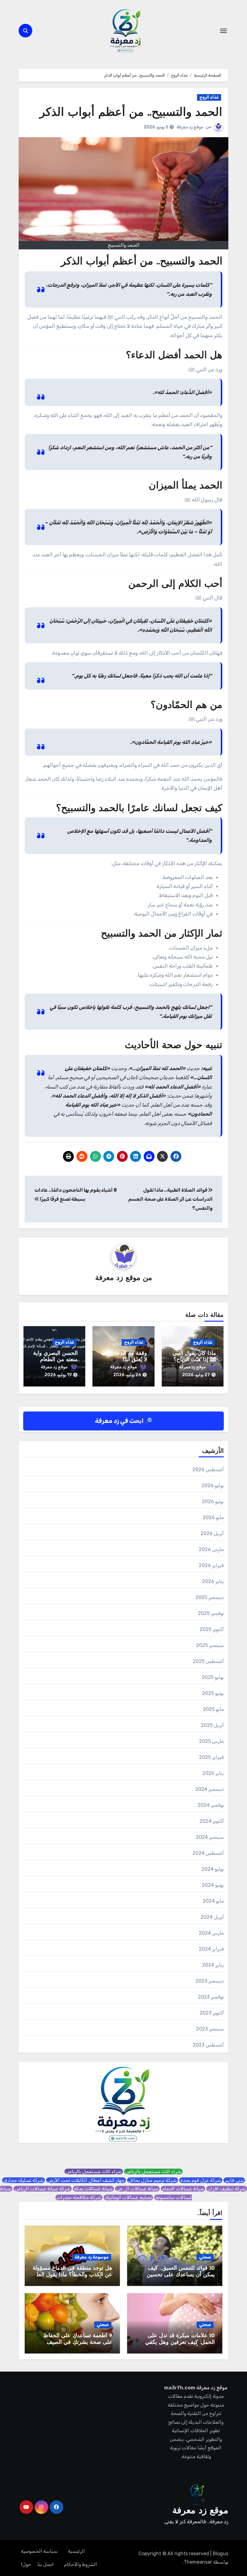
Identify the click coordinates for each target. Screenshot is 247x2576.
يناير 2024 (213, 1965)
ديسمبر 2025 (210, 1597)
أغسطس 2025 (208, 1661)
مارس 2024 (211, 1933)
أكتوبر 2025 (212, 1629)
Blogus (220, 2554)
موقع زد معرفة (190, 127)
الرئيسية (77, 2551)
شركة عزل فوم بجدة (201, 2180)
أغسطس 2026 (208, 1470)
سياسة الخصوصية (39, 2551)
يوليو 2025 (213, 1677)
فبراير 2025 (211, 1757)
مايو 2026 (213, 1517)
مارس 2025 (211, 1741)
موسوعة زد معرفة (92, 2257)
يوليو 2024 (213, 1869)
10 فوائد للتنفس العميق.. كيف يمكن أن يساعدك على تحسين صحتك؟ (181, 2275)
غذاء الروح (209, 97)
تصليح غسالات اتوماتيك (128, 2197)
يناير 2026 (213, 1581)
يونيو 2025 (213, 1693)
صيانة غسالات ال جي (137, 2189)
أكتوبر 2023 (212, 2013)
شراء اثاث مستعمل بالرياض (153, 2171)
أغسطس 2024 (208, 1853)
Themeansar (198, 2562)
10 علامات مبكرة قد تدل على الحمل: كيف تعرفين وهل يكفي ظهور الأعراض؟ (180, 2342)
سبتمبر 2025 (210, 1645)
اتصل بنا (45, 2564)
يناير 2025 (213, 1773)
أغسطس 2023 (208, 2045)
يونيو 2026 (213, 1501)
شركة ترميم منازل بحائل (153, 2180)
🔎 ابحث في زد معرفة (124, 1421)
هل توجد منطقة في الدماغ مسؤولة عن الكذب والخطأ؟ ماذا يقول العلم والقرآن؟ (72, 2275)
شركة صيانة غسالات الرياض (43, 2189)
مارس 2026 (211, 1549)
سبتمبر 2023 (210, 2029)
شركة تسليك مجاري (23, 2180)
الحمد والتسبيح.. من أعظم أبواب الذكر (131, 113)
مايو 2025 (213, 1709)
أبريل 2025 (212, 1725)
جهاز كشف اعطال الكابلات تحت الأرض (86, 2180)
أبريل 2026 (212, 1533)
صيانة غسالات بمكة (93, 2189)
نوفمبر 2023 (211, 1997)
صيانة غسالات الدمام (183, 2189)
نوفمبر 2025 (211, 1613)
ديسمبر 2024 (209, 1789)
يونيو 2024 (213, 1885)
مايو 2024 (213, 1901)
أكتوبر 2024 (212, 1821)
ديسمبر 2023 (210, 1981)
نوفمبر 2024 (211, 1805)
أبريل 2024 (212, 1917)
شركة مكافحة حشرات (79, 2197)
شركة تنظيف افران (227, 2189)
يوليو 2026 (213, 1486)
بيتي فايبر (234, 2180)
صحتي (205, 2257)
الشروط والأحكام (81, 2564)
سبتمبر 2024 (210, 1837)
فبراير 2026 (211, 1565)
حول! (26, 2564)
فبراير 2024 (211, 1949)
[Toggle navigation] (224, 31)
